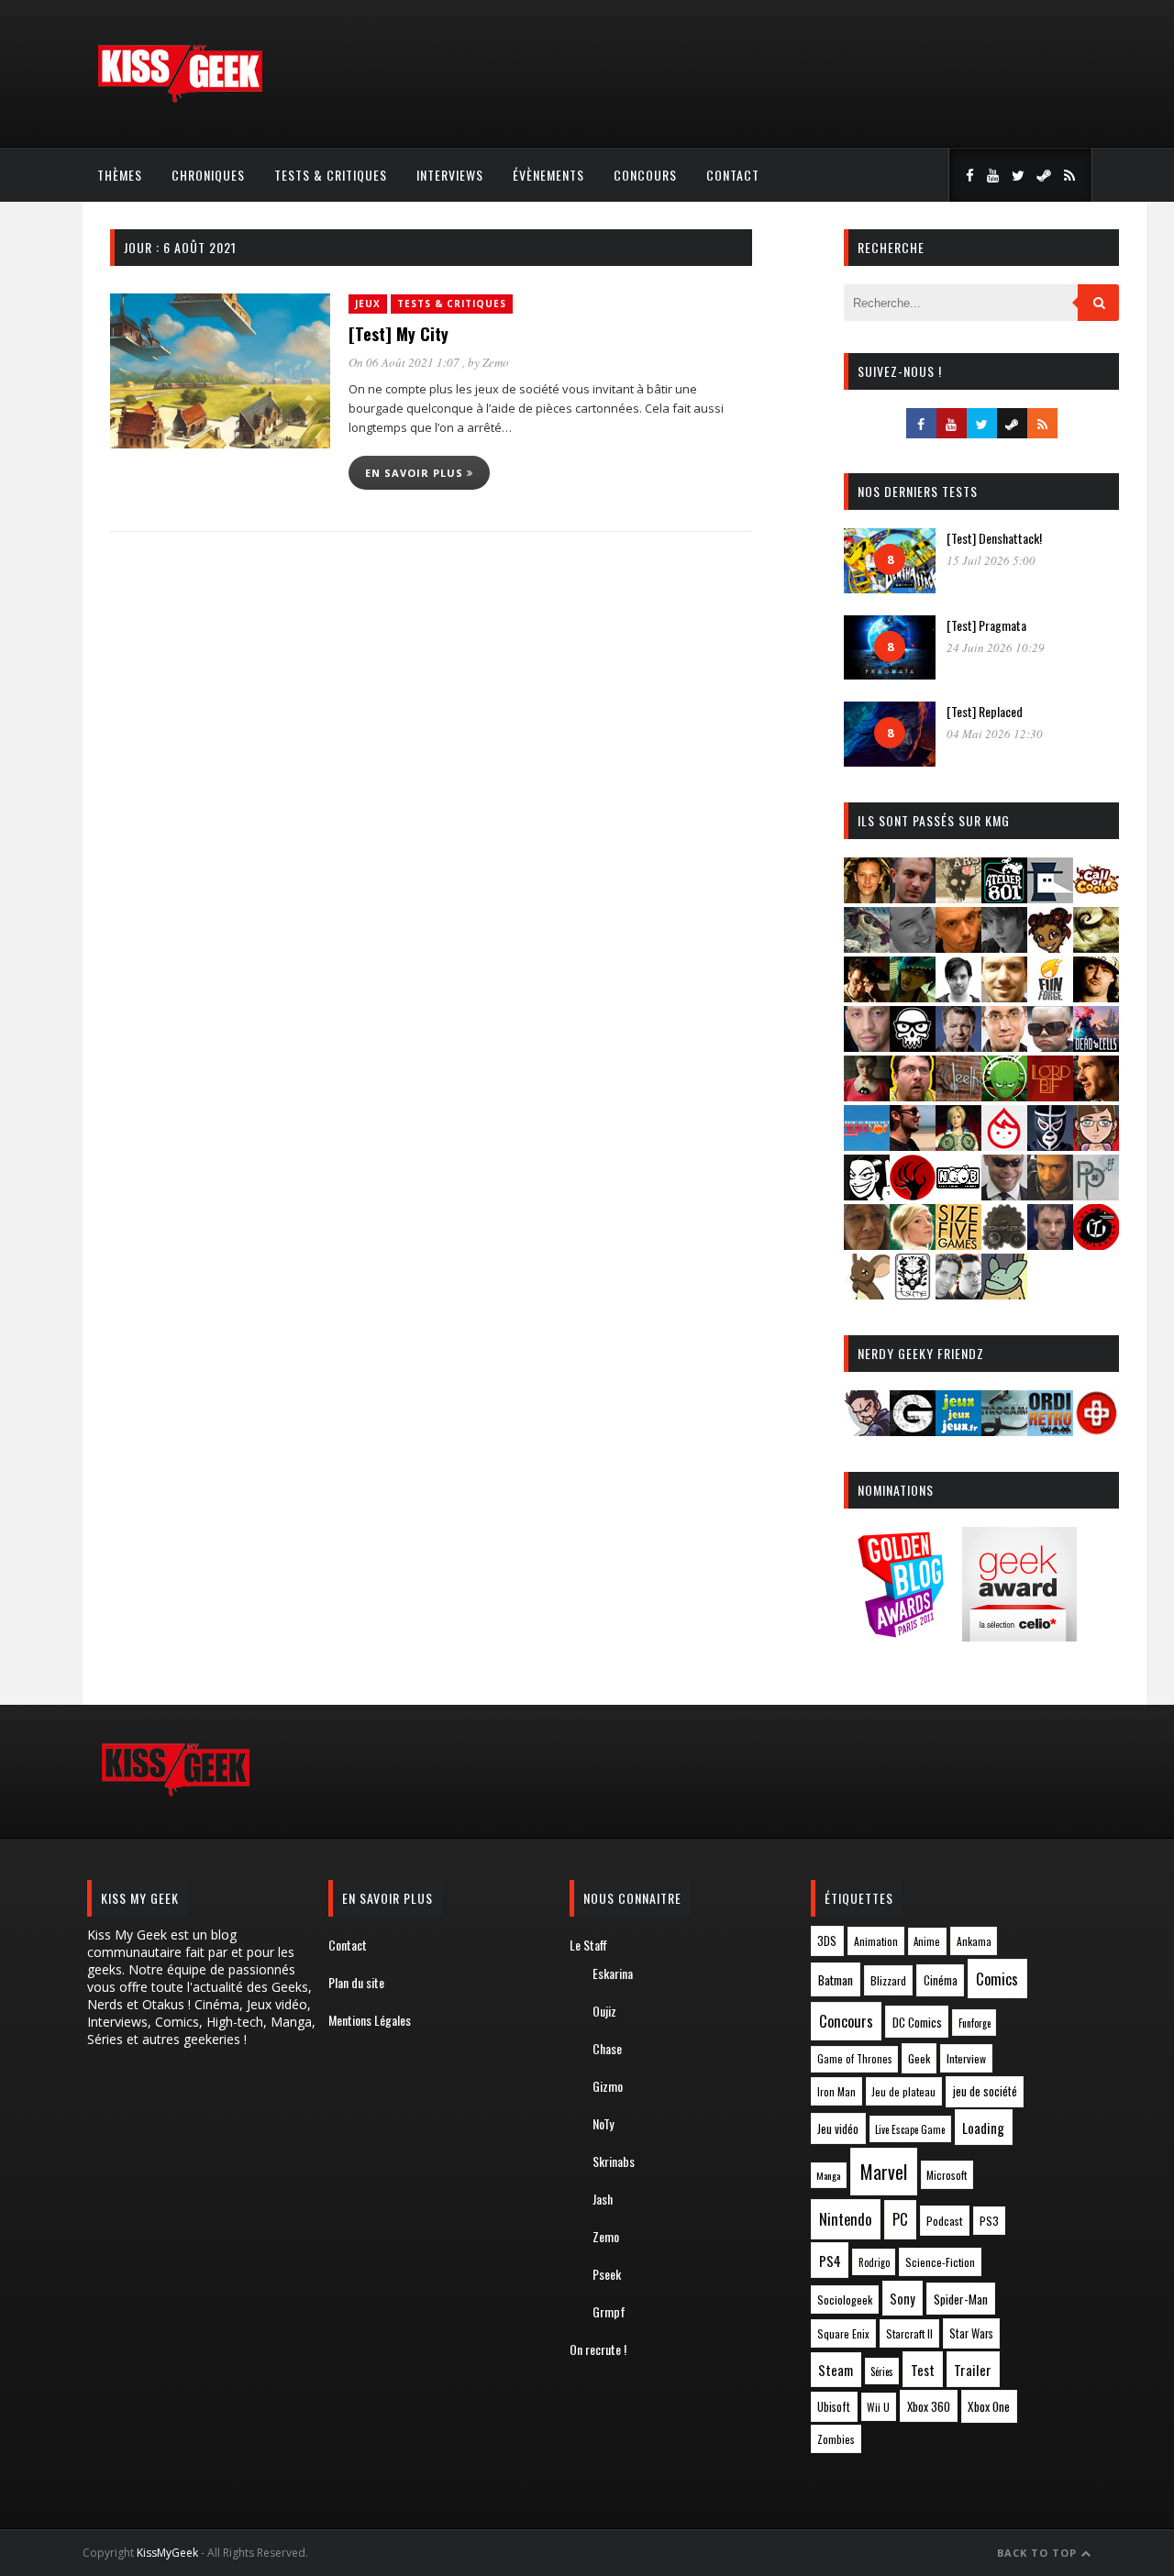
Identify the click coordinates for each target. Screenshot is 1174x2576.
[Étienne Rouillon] (867, 996)
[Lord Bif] (1050, 1095)
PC (900, 2219)
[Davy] (958, 947)
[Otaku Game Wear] (1096, 1430)
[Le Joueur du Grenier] (913, 1095)
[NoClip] (913, 1194)
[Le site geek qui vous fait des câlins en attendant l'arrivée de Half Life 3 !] (180, 99)
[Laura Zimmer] (867, 1095)
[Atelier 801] (1004, 897)
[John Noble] (958, 1046)
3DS (827, 1941)
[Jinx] (913, 1046)
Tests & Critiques (331, 175)
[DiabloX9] (1004, 947)
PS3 (989, 2221)
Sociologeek (845, 2300)
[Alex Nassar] (913, 897)
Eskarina (613, 1973)
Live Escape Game (910, 2129)
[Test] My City (399, 334)
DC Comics (917, 2022)
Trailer (973, 2370)
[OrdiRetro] (1050, 1430)
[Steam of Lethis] (1004, 1244)
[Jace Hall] (867, 1046)
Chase (607, 2048)
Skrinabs (614, 2161)
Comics (997, 1979)
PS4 (830, 2261)
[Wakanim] (958, 1294)
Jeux (368, 304)
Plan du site (356, 1982)
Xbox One (989, 2406)
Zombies (836, 2439)
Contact (733, 175)
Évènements (548, 175)
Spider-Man (961, 2299)
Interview (966, 2058)
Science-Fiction (940, 2262)
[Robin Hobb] (867, 1244)
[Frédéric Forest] (1004, 996)
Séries (882, 2371)
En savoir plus (416, 473)
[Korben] (1050, 1046)
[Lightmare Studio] (1004, 1095)
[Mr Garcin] (1050, 1145)
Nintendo (845, 2219)
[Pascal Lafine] (1004, 1194)
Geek (919, 2058)
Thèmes (120, 175)
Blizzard (888, 1980)
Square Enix (843, 2333)
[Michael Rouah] (1004, 1145)
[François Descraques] (958, 996)
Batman (836, 1979)
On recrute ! (598, 2349)
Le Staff (588, 1945)
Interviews (450, 175)
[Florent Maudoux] (913, 996)
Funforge (975, 2023)
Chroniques (208, 175)
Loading (983, 2128)
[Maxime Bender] (913, 1145)
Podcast (945, 2221)
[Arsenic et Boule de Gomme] (958, 897)
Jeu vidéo (838, 2129)
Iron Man (836, 2091)
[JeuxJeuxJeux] (958, 1430)
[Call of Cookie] (1096, 897)
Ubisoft (834, 2407)
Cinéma (941, 1980)
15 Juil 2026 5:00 (991, 560)
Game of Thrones (855, 2059)
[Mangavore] (867, 1145)
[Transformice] (867, 1294)
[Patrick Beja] (1050, 1194)
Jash (603, 2199)
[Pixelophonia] (1096, 1194)
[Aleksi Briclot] (867, 897)
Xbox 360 (929, 2406)
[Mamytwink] (1096, 1095)
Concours (645, 175)
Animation (876, 1941)
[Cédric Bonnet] (913, 947)
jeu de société (985, 2091)
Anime (927, 1941)
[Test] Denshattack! (994, 538)
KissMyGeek (167, 2553)
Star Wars (971, 2333)
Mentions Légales (370, 2020)
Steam (836, 2370)
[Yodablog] (1004, 1294)
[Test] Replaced (985, 711)
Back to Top (1039, 2553)
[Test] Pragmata (986, 625)
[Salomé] (913, 1244)
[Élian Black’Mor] (1096, 947)
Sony (903, 2299)
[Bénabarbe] (1050, 897)
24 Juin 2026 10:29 (996, 647)
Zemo (496, 362)
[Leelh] (958, 1095)
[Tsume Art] (913, 1294)
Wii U (878, 2407)
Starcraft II (909, 2333)
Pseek (607, 2274)
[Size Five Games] (958, 1244)
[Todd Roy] (1050, 1244)
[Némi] (867, 1194)
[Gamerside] (913, 1430)
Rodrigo (874, 2262)
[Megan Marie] (958, 1145)
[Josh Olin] (1004, 1046)
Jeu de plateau (903, 2091)
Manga (828, 2175)
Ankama (974, 1941)
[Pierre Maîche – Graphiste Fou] (867, 1430)
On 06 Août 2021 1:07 (405, 362)
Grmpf (609, 2311)
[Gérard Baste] (1096, 996)
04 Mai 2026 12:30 (995, 734)
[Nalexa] (1096, 1145)
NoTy (603, 2123)
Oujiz (604, 2011)
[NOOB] (958, 1194)
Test (923, 2370)
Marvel (884, 2172)
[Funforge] (1050, 996)
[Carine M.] (867, 947)
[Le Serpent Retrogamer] (1004, 1430)
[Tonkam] (1096, 1244)
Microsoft (947, 2175)
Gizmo (608, 2086)
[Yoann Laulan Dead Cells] (1096, 1046)
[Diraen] (1050, 947)
